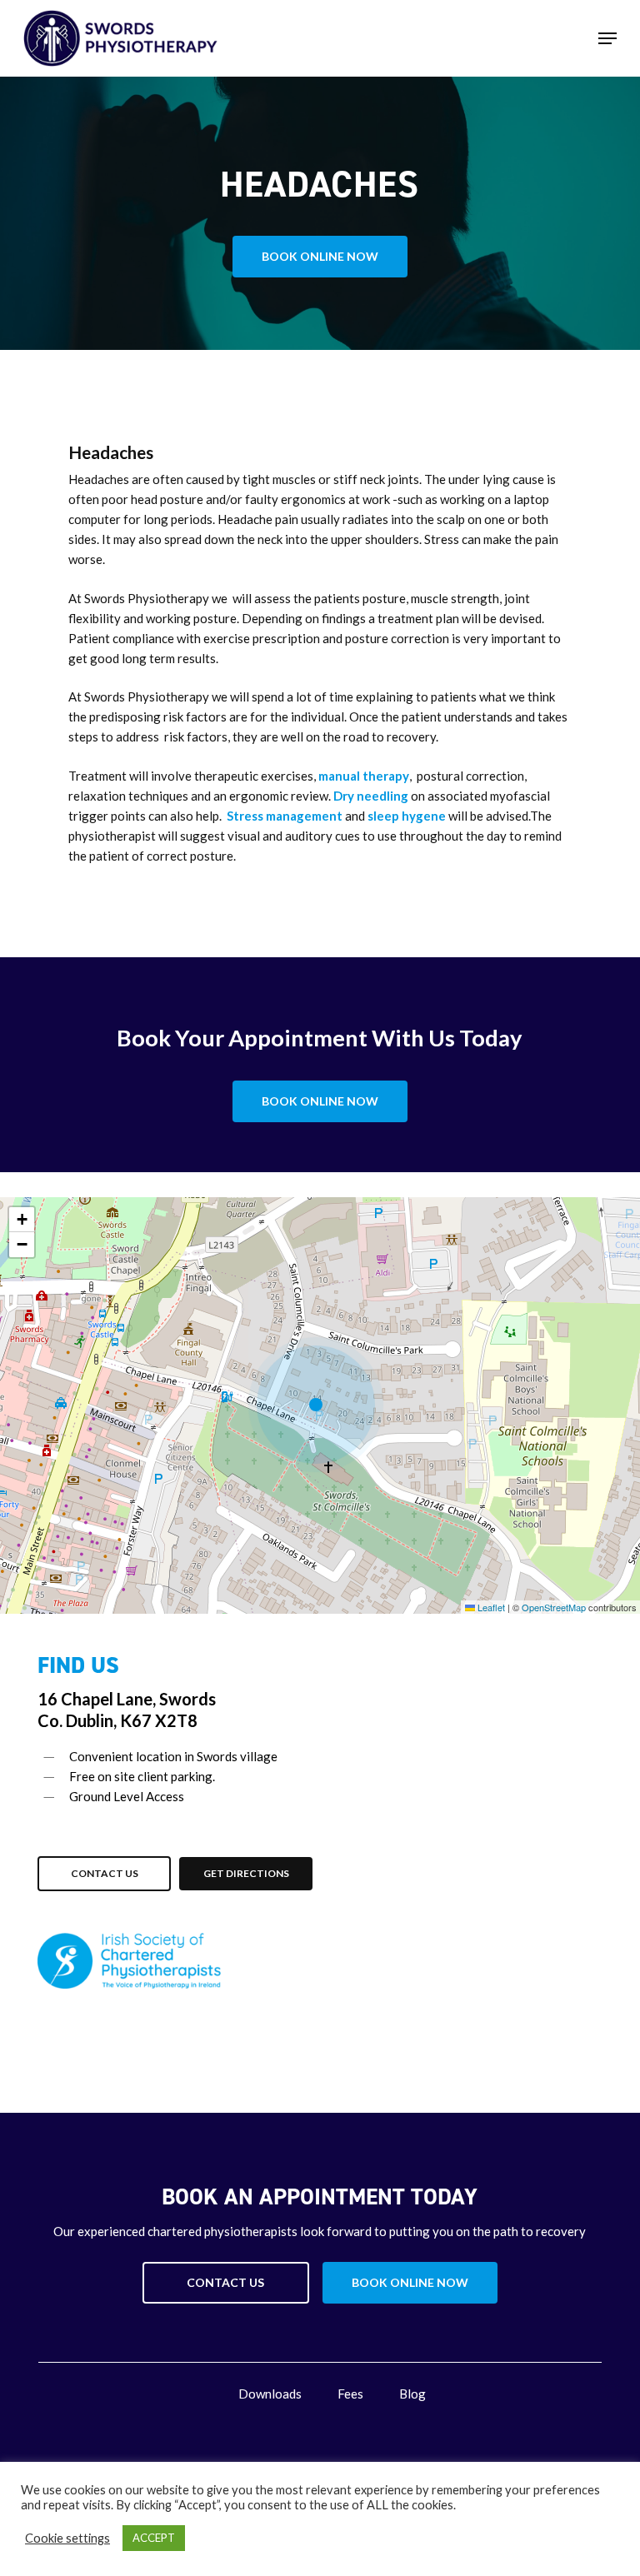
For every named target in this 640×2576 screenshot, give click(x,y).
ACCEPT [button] (154, 2538)
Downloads (270, 2394)
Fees (350, 2394)
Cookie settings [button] (67, 2538)
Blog (412, 2394)
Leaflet (490, 1607)
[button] (607, 38)
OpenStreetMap (554, 1607)
